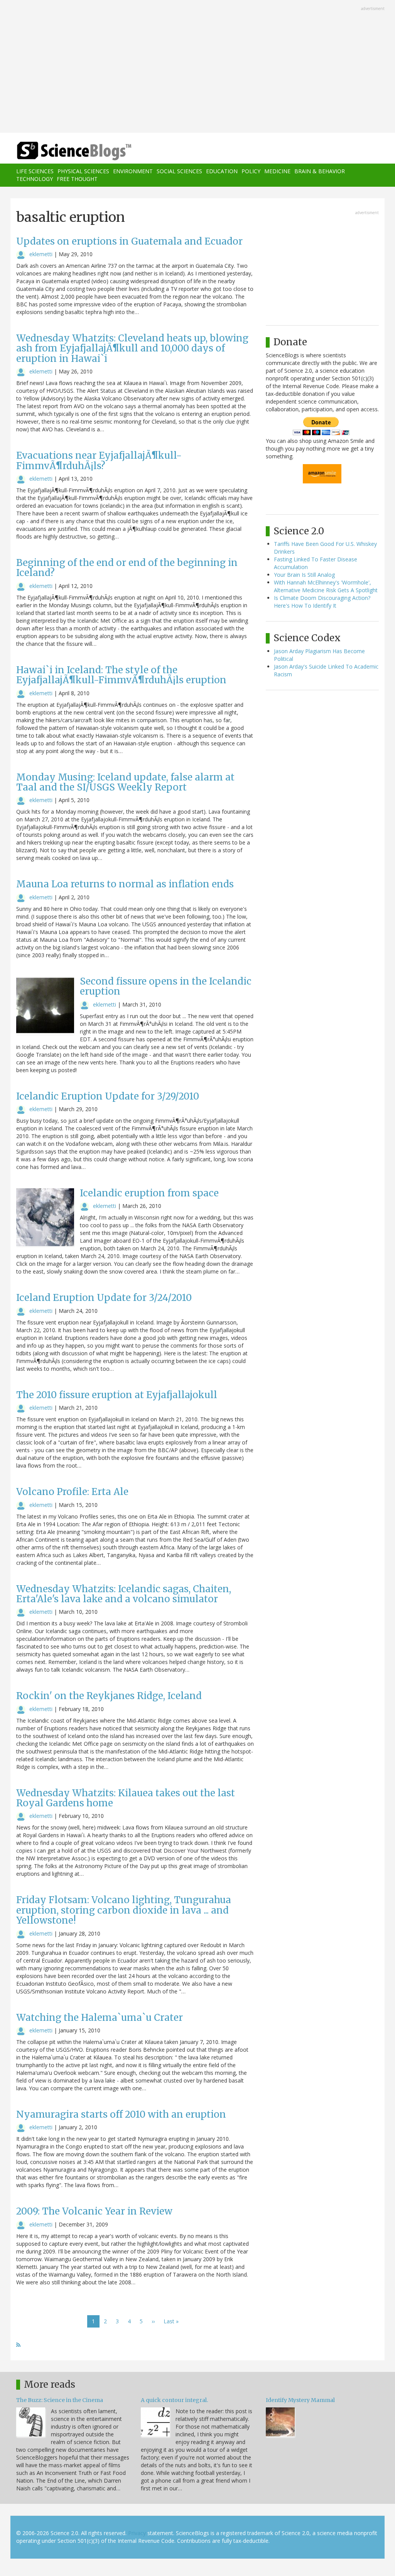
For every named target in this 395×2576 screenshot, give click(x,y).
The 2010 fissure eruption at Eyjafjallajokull (117, 1395)
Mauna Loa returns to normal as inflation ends (125, 884)
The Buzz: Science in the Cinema (60, 2400)
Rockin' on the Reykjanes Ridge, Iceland (109, 1696)
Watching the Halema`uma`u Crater (100, 2018)
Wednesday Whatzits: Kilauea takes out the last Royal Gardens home (126, 1798)
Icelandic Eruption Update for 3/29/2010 (108, 1096)
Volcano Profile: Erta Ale (72, 1492)
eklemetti (41, 254)
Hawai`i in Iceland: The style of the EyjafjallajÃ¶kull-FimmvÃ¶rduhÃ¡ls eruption (121, 675)
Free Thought (77, 179)
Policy (251, 171)
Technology (35, 179)
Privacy (137, 2533)
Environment (133, 171)
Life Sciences (35, 171)
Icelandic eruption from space (149, 1193)
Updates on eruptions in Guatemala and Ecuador (129, 241)
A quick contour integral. (174, 2400)
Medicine (277, 171)
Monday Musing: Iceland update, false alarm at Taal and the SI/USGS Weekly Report (125, 782)
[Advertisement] (197, 67)
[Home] (77, 151)
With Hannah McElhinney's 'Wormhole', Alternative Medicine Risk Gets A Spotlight (326, 586)
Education (222, 171)
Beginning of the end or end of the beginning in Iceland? (127, 568)
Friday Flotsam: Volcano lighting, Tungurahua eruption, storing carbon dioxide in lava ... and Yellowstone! (124, 1910)
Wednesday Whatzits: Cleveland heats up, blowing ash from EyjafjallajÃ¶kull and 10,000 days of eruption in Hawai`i (132, 348)
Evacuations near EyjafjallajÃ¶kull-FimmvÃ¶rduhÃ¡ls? (99, 460)
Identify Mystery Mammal (300, 2400)
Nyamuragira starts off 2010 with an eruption (121, 2114)
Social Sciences (179, 171)
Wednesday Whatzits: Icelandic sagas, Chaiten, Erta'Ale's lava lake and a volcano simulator (124, 1594)
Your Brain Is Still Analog (304, 575)
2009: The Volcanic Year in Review (94, 2211)
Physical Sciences (83, 171)
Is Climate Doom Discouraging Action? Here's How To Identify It (322, 602)
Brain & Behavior (320, 171)
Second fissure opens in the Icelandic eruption (166, 986)
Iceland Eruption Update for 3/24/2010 (104, 1298)
